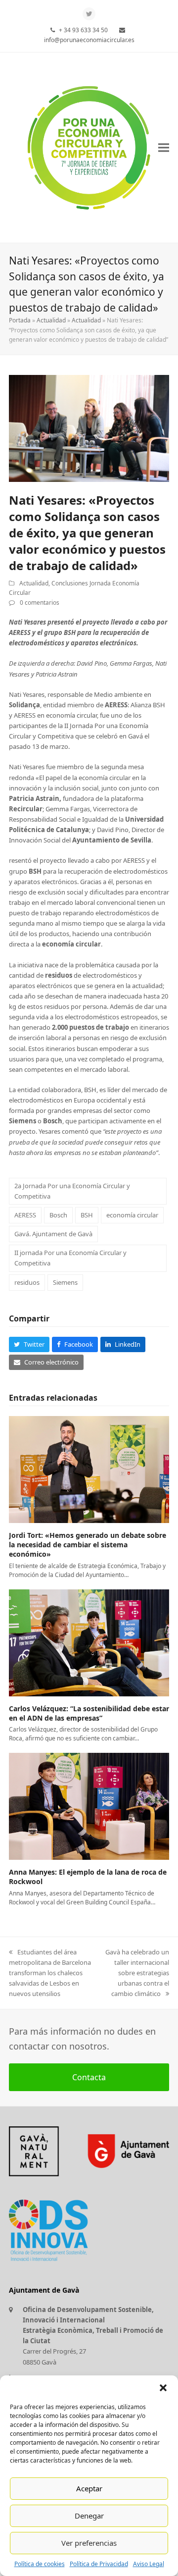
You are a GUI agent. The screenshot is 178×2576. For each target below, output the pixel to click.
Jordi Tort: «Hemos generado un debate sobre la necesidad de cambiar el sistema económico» (88, 1545)
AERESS (25, 1215)
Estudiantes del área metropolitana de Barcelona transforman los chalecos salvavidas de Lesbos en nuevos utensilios (50, 1973)
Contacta (89, 2077)
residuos (27, 1282)
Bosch (58, 1215)
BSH (87, 1215)
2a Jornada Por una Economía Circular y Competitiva (72, 1191)
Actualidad (51, 320)
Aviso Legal (149, 2564)
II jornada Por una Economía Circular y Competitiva (70, 1258)
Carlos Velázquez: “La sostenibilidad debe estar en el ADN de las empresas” (89, 1713)
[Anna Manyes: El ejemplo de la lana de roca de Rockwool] (89, 1806)
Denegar (89, 2516)
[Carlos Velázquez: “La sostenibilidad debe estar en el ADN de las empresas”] (89, 1642)
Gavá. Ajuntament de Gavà (53, 1234)
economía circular (132, 1215)
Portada (20, 320)
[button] (163, 2388)
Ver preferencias (89, 2543)
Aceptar (89, 2488)
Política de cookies (40, 2564)
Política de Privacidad (99, 2564)
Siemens (65, 1282)
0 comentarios (40, 603)
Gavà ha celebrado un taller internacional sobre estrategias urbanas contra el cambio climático (137, 1973)
